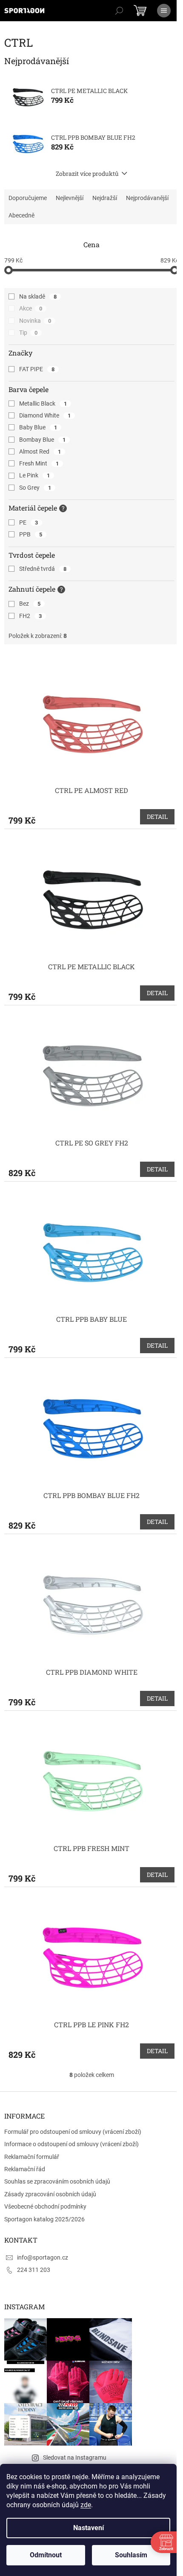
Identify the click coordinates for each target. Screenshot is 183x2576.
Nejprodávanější (147, 198)
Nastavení (89, 2528)
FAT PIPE (37, 369)
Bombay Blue (42, 440)
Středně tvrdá (43, 569)
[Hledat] (119, 11)
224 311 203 (34, 2270)
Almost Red (40, 451)
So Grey (35, 488)
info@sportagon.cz (43, 2257)
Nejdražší (105, 198)
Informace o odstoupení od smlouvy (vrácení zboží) (71, 2144)
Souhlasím (131, 2555)
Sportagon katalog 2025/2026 (44, 2219)
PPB (31, 534)
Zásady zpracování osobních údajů (50, 2194)
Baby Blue (38, 427)
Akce (31, 308)
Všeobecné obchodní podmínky (45, 2206)
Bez (30, 604)
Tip (28, 333)
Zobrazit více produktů (87, 174)
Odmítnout (46, 2555)
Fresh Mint (39, 463)
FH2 (30, 616)
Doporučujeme (28, 198)
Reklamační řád (25, 2169)
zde (86, 2505)
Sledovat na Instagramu (75, 2457)
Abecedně (21, 215)
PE (29, 522)
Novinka (35, 321)
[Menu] (164, 11)
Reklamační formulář (32, 2157)
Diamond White (45, 415)
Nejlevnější (70, 198)
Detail (157, 817)
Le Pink (34, 475)
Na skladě (38, 296)
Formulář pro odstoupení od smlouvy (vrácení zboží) (73, 2132)
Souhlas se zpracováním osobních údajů (57, 2181)
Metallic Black (43, 403)
